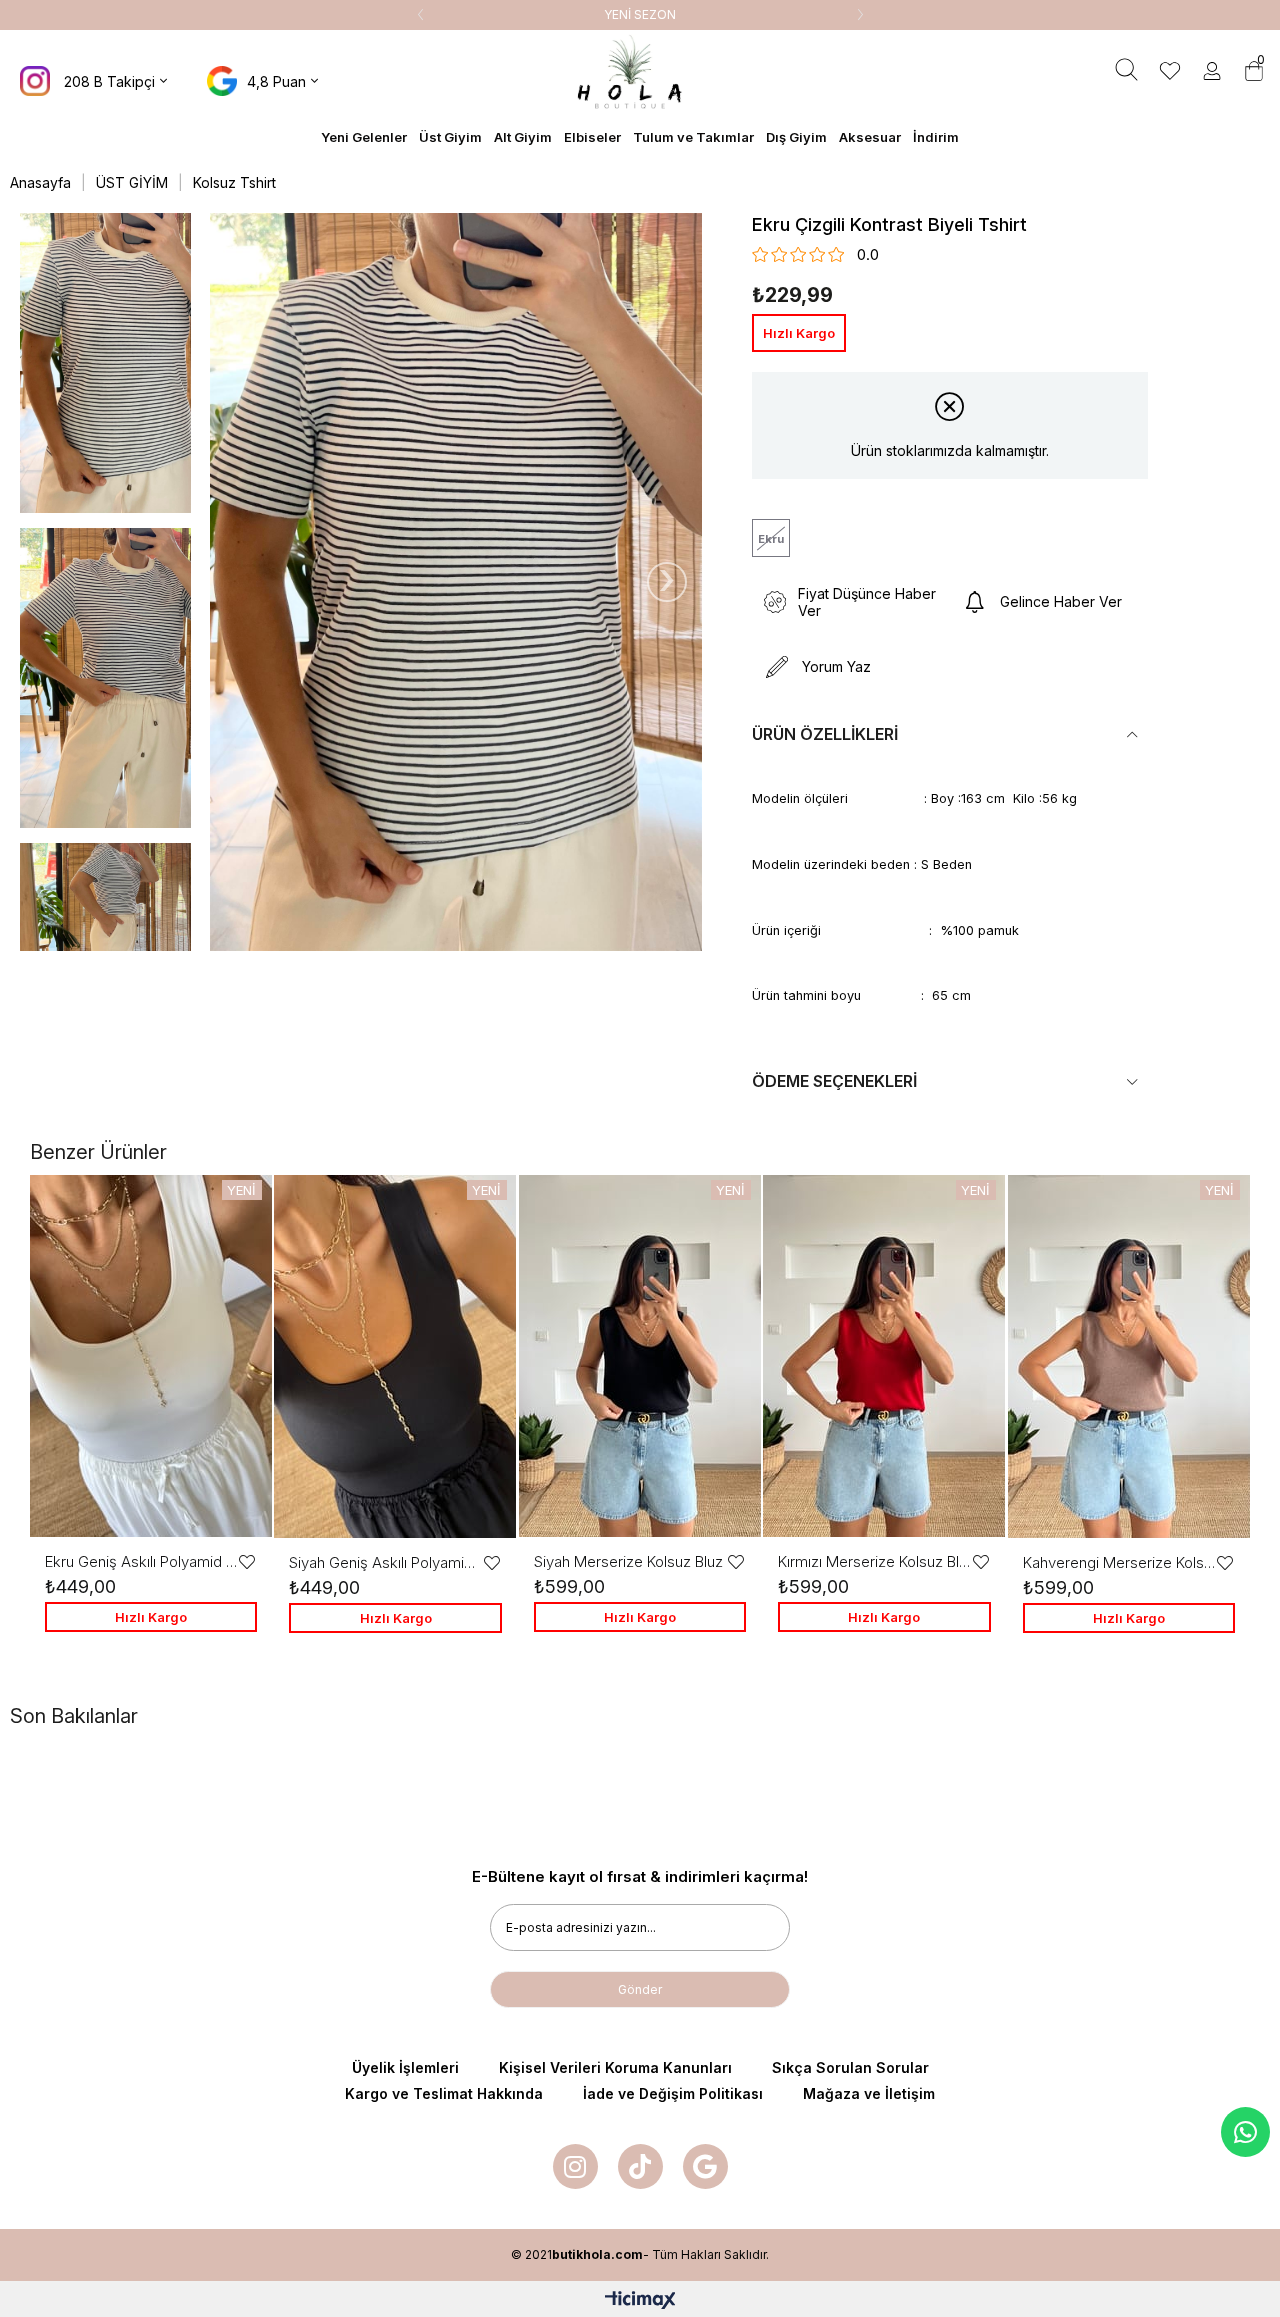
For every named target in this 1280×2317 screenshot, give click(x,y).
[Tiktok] (640, 2166)
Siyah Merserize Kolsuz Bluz (628, 1561)
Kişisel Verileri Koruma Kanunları (615, 2067)
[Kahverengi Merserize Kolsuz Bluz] (1129, 1356)
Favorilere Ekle (247, 1562)
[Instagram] (575, 2166)
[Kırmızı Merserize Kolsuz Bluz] (884, 1356)
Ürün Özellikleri (825, 734)
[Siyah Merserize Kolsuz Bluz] (640, 1356)
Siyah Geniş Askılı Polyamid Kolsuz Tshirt (385, 1562)
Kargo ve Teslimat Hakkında (444, 2093)
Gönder (640, 1989)
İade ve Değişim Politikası (673, 2093)
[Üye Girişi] (1212, 72)
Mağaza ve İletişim (869, 2093)
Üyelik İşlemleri (405, 2067)
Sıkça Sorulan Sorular (850, 2067)
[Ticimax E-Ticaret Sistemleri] (640, 2301)
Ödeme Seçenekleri (834, 1081)
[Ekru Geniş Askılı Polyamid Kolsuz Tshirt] (151, 1356)
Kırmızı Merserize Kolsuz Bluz (874, 1561)
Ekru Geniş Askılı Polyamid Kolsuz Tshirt (141, 1561)
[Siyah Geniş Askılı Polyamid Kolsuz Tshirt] (395, 1356)
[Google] (705, 2166)
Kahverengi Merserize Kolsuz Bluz (1119, 1562)
